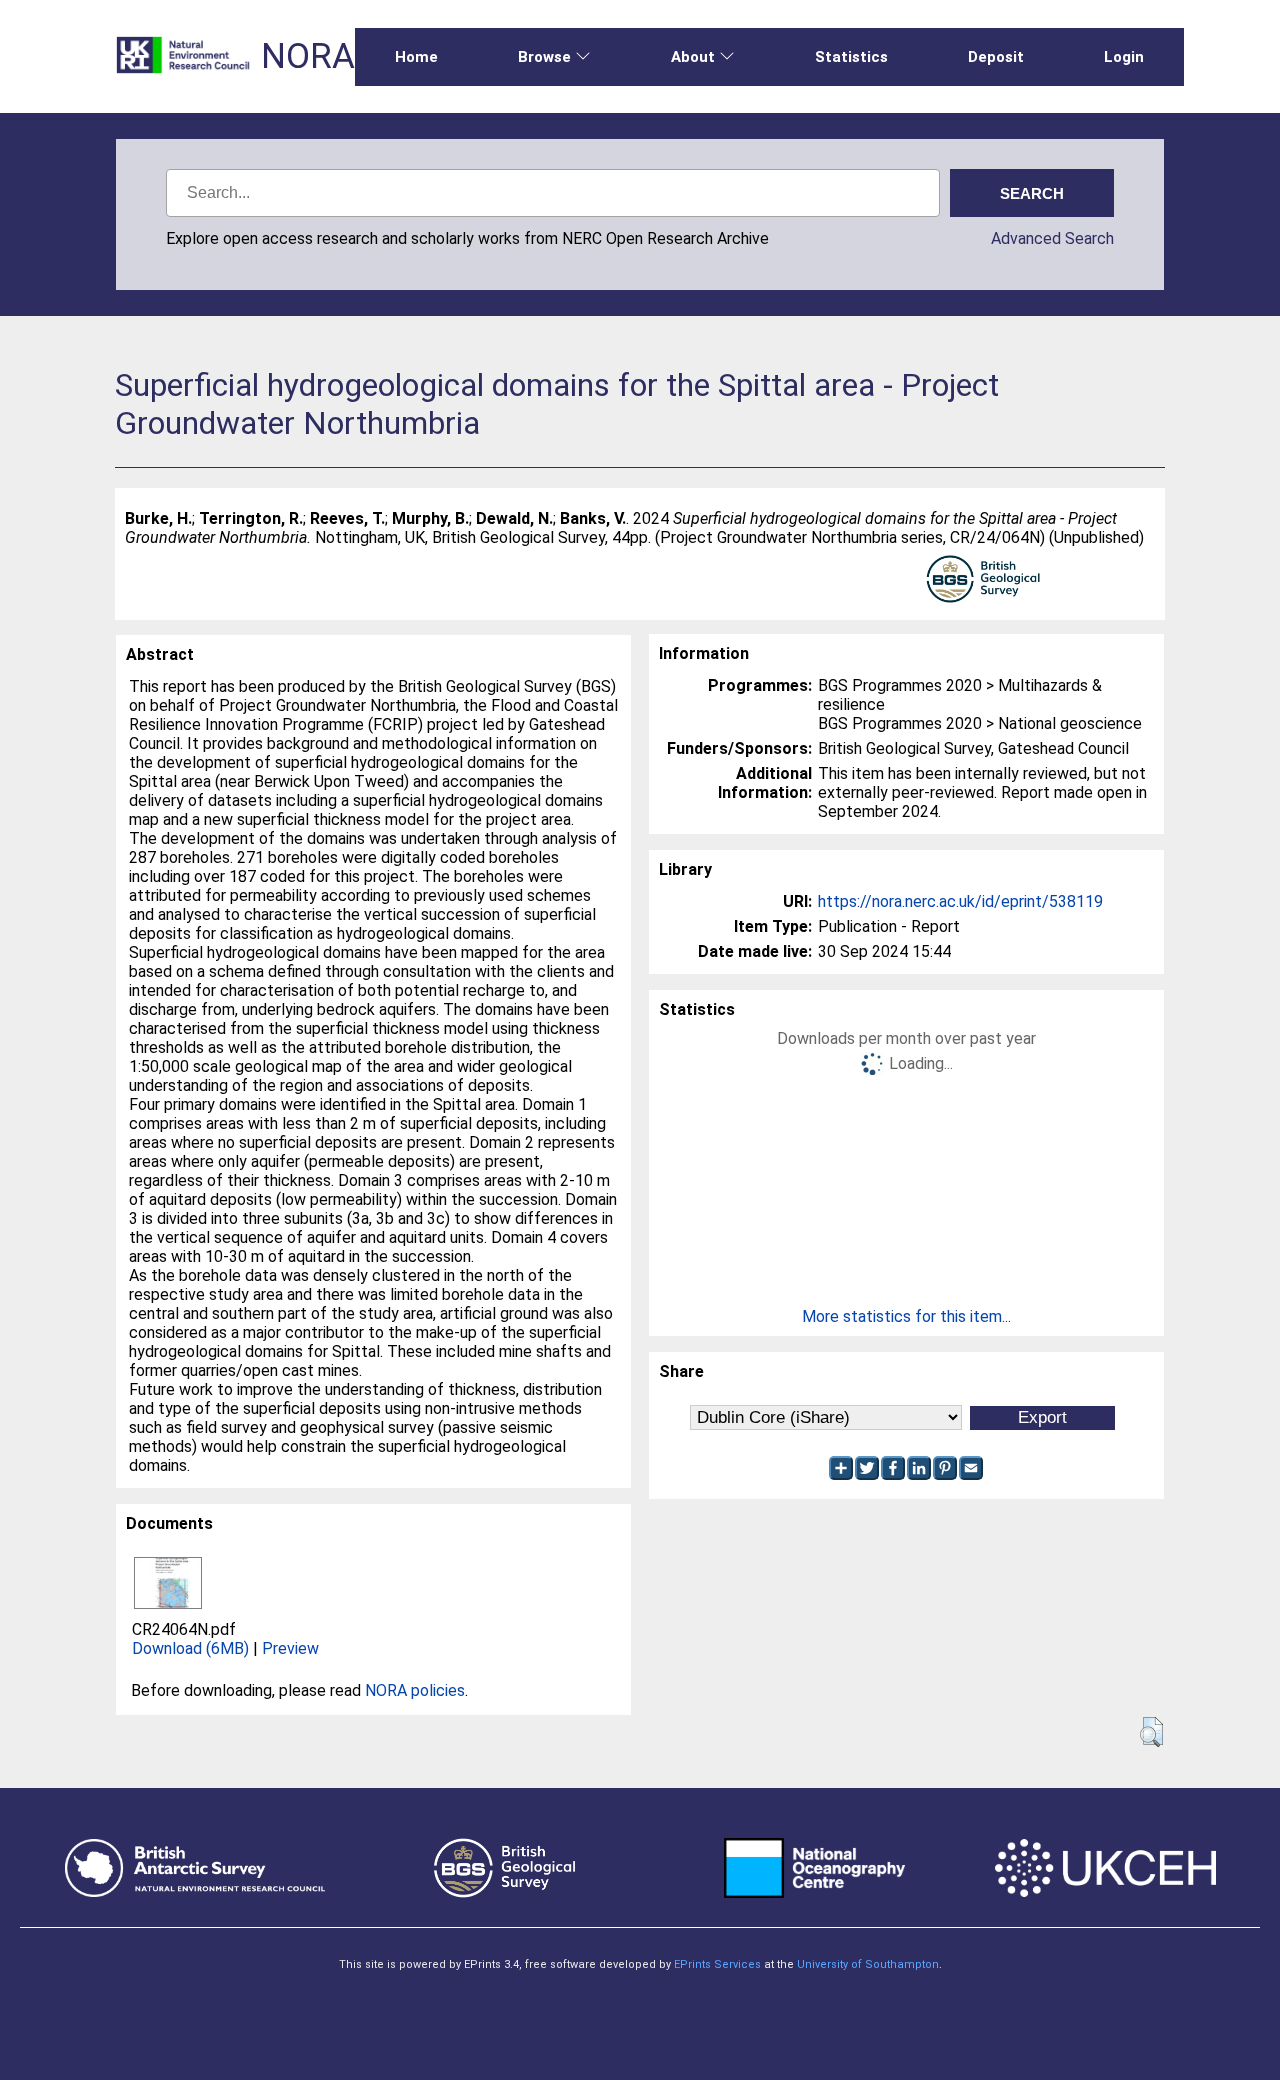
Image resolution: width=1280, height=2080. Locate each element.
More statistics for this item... (906, 1316)
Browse (544, 57)
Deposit (996, 57)
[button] (1151, 1732)
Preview (290, 1648)
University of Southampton (868, 1964)
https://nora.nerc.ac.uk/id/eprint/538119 (960, 901)
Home (416, 57)
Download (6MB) (190, 1648)
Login (1124, 57)
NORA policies (415, 1690)
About (693, 57)
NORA (308, 56)
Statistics (851, 57)
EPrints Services (717, 1964)
